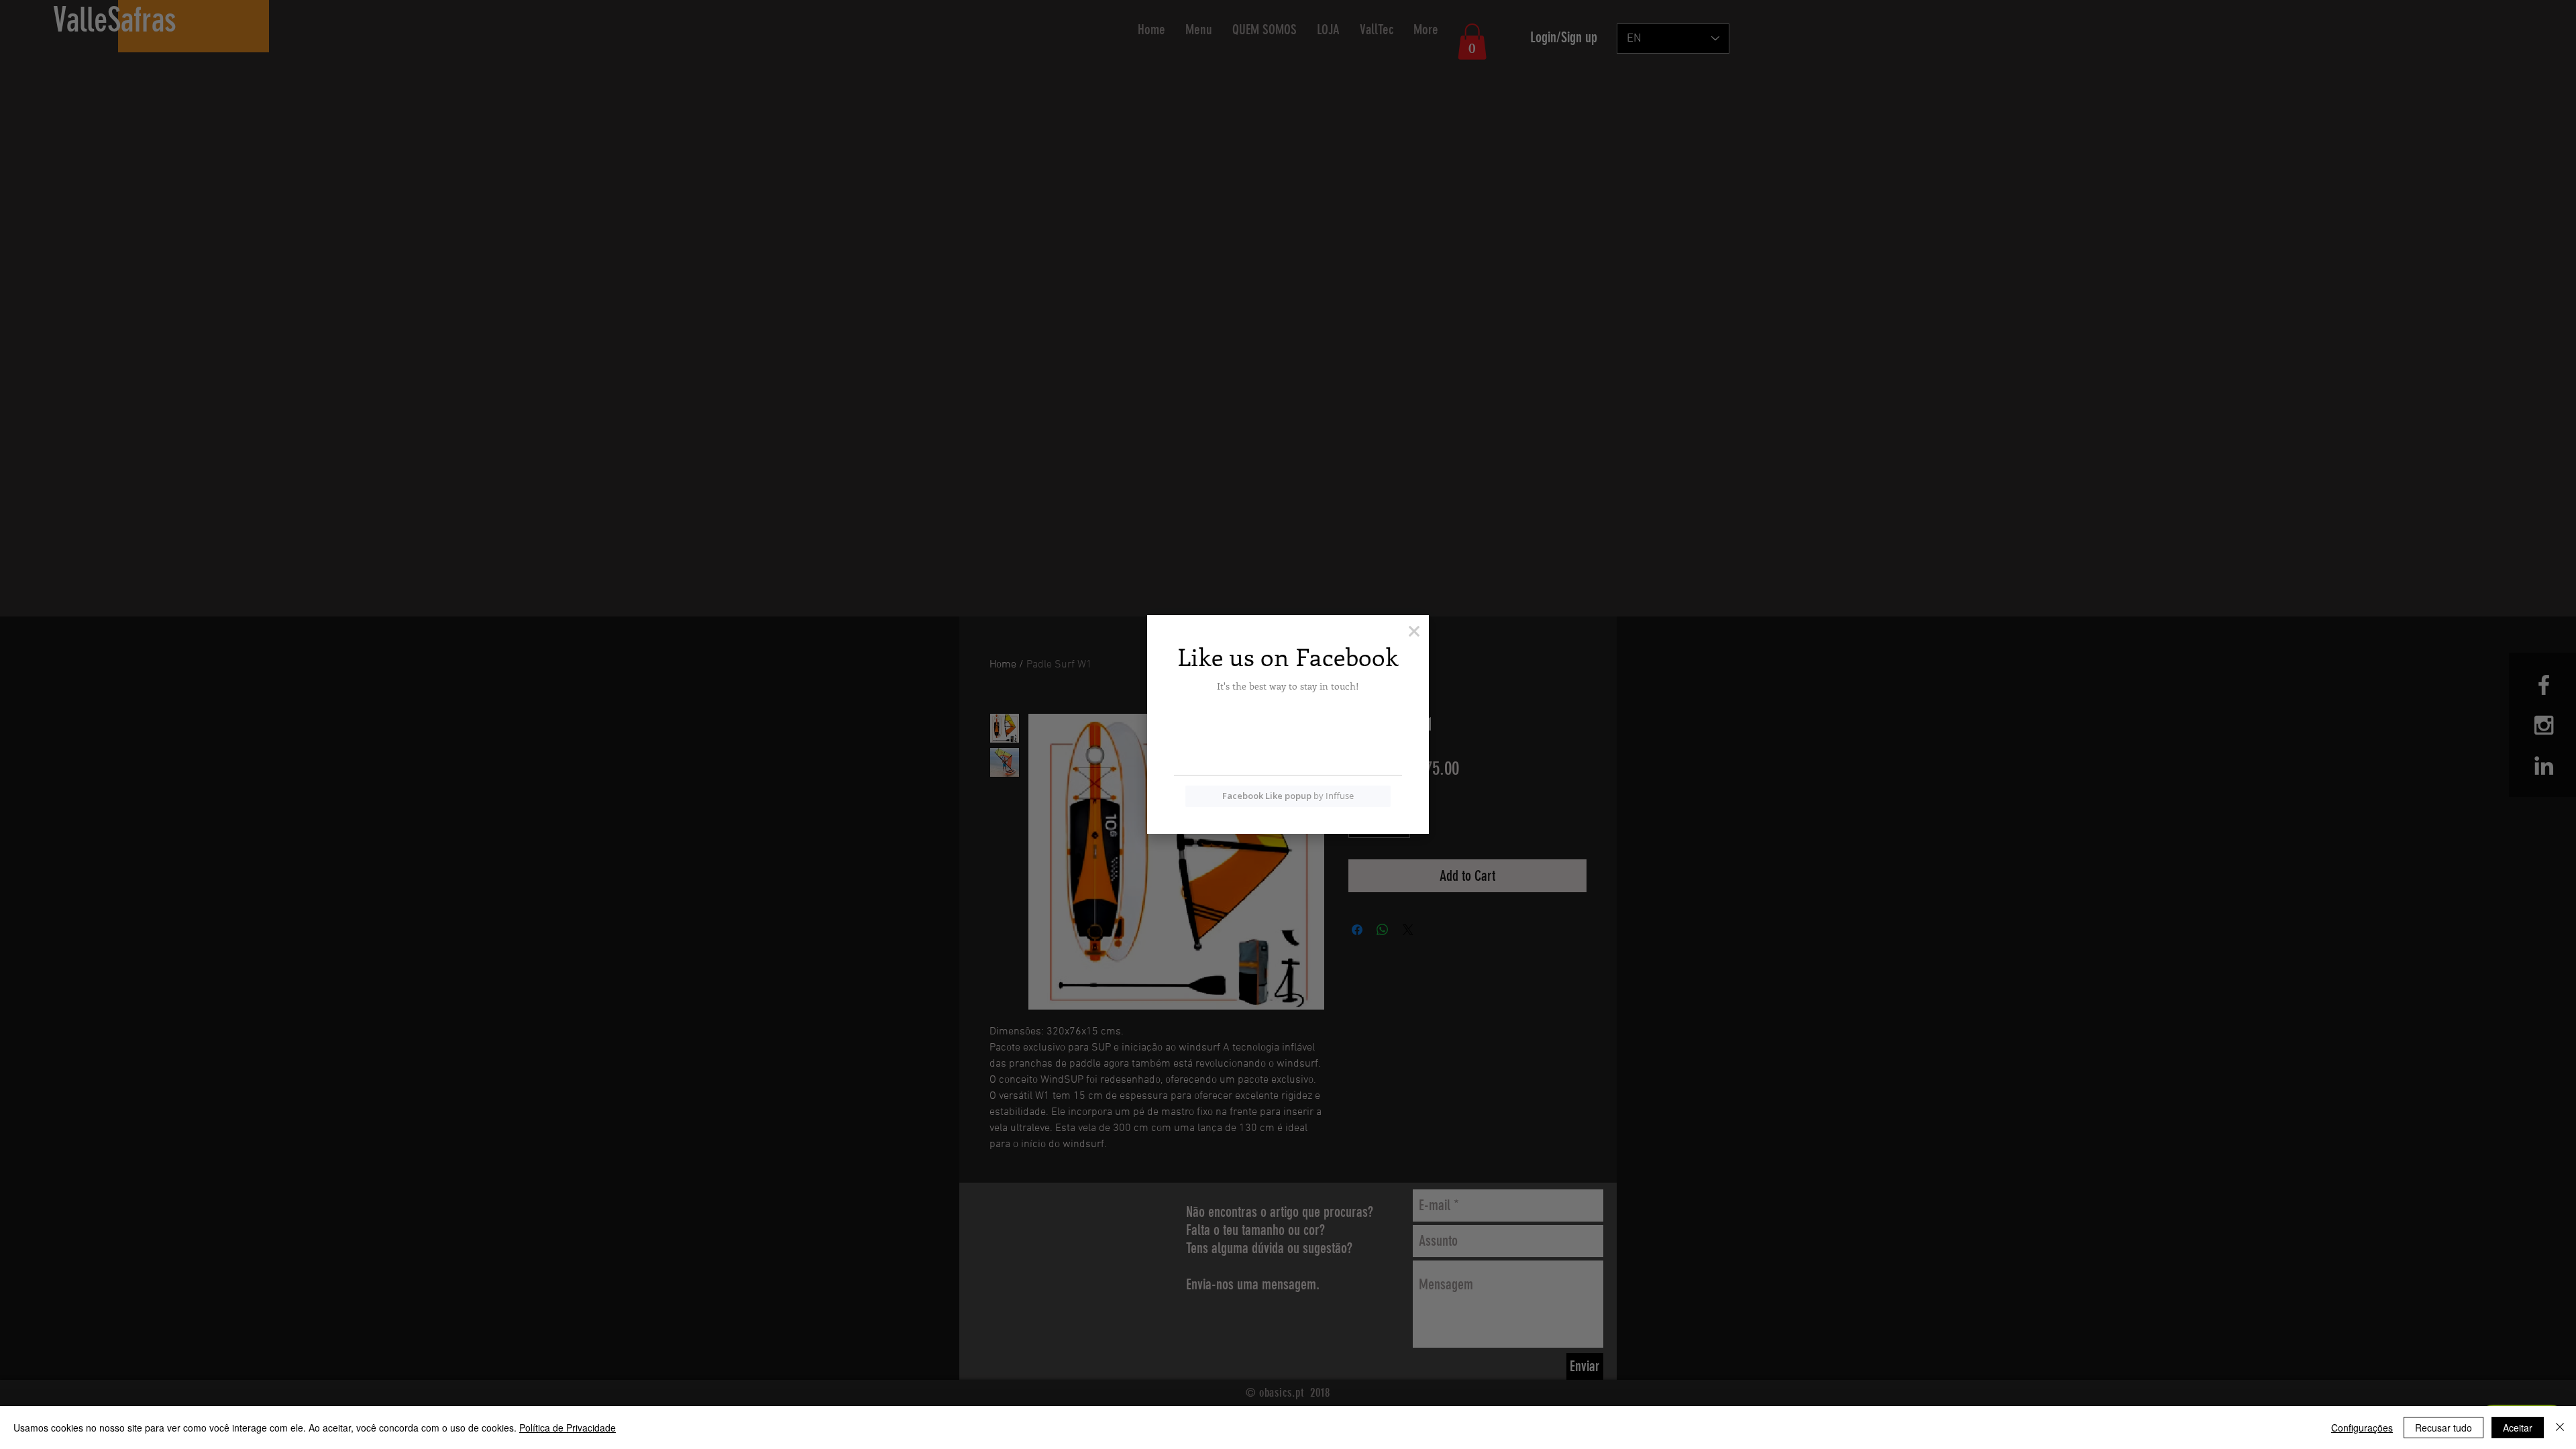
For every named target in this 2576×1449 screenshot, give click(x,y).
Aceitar (2518, 1428)
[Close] (2560, 1428)
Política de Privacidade (568, 1428)
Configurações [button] (2362, 1428)
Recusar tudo (2444, 1428)
